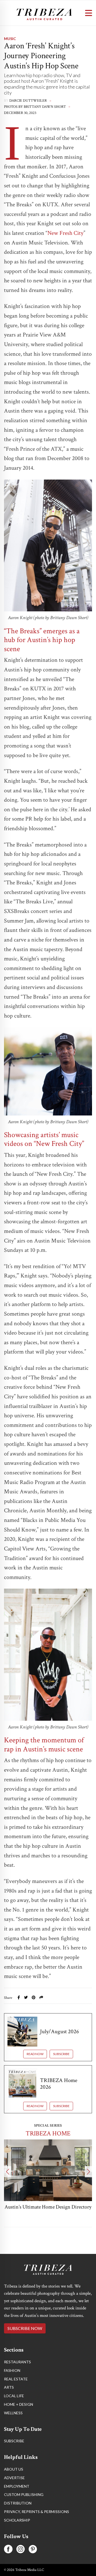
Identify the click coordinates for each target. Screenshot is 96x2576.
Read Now (35, 2054)
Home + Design (19, 2404)
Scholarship (17, 2520)
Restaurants (17, 2362)
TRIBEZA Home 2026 (59, 2084)
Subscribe (61, 2054)
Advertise (14, 2478)
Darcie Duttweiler (28, 101)
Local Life (14, 2396)
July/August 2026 (59, 2031)
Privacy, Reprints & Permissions (37, 2512)
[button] (8, 2172)
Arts (9, 2387)
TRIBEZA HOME (48, 2133)
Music (10, 39)
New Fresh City (65, 233)
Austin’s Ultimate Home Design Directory (48, 2207)
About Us (14, 2469)
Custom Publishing (24, 2494)
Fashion (12, 2370)
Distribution (18, 2503)
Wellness (13, 2413)
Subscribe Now (25, 2328)
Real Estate (16, 2379)
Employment (17, 2486)
